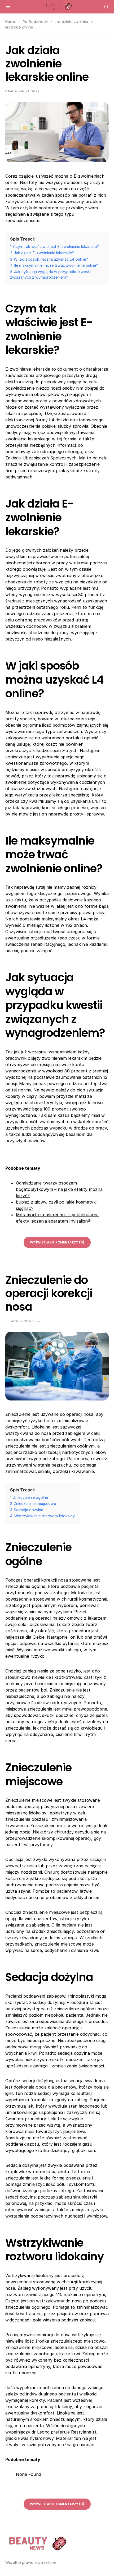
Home (11, 22)
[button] (8, 7)
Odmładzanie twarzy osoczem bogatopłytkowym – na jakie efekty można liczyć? (59, 1189)
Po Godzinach (36, 22)
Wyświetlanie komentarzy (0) (57, 1242)
